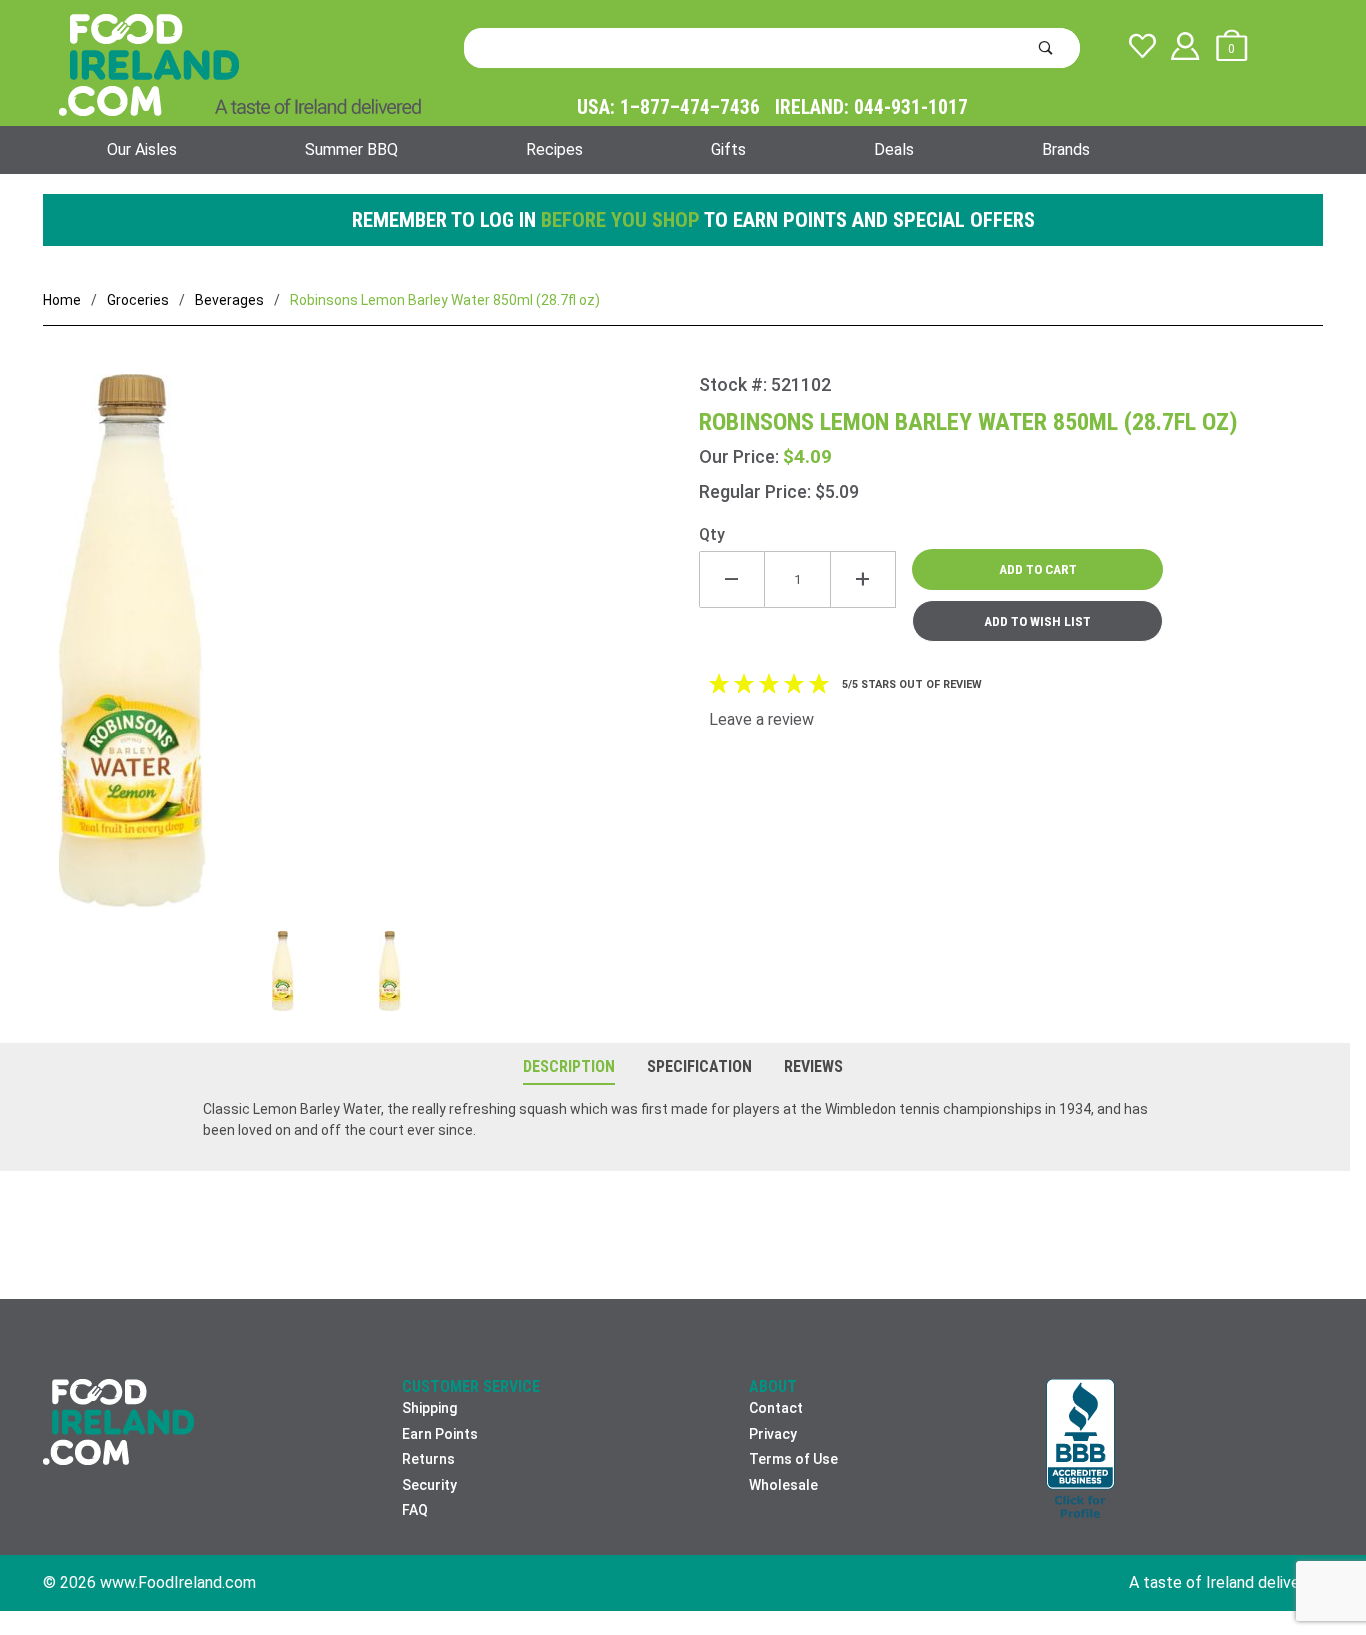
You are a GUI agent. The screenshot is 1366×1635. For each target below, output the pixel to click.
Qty (712, 534)
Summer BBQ (351, 149)
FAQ (415, 1510)
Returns (428, 1459)
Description (569, 1066)
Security (429, 1485)
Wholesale (783, 1485)
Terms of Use (793, 1459)
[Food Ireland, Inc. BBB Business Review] (1080, 1450)
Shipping (429, 1408)
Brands (1066, 149)
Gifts (728, 149)
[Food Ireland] (240, 64)
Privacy (773, 1434)
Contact (776, 1408)
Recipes (554, 149)
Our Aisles (142, 149)
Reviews (813, 1066)
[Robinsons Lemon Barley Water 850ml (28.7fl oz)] (371, 652)
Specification (699, 1066)
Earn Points (440, 1434)
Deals (894, 149)
